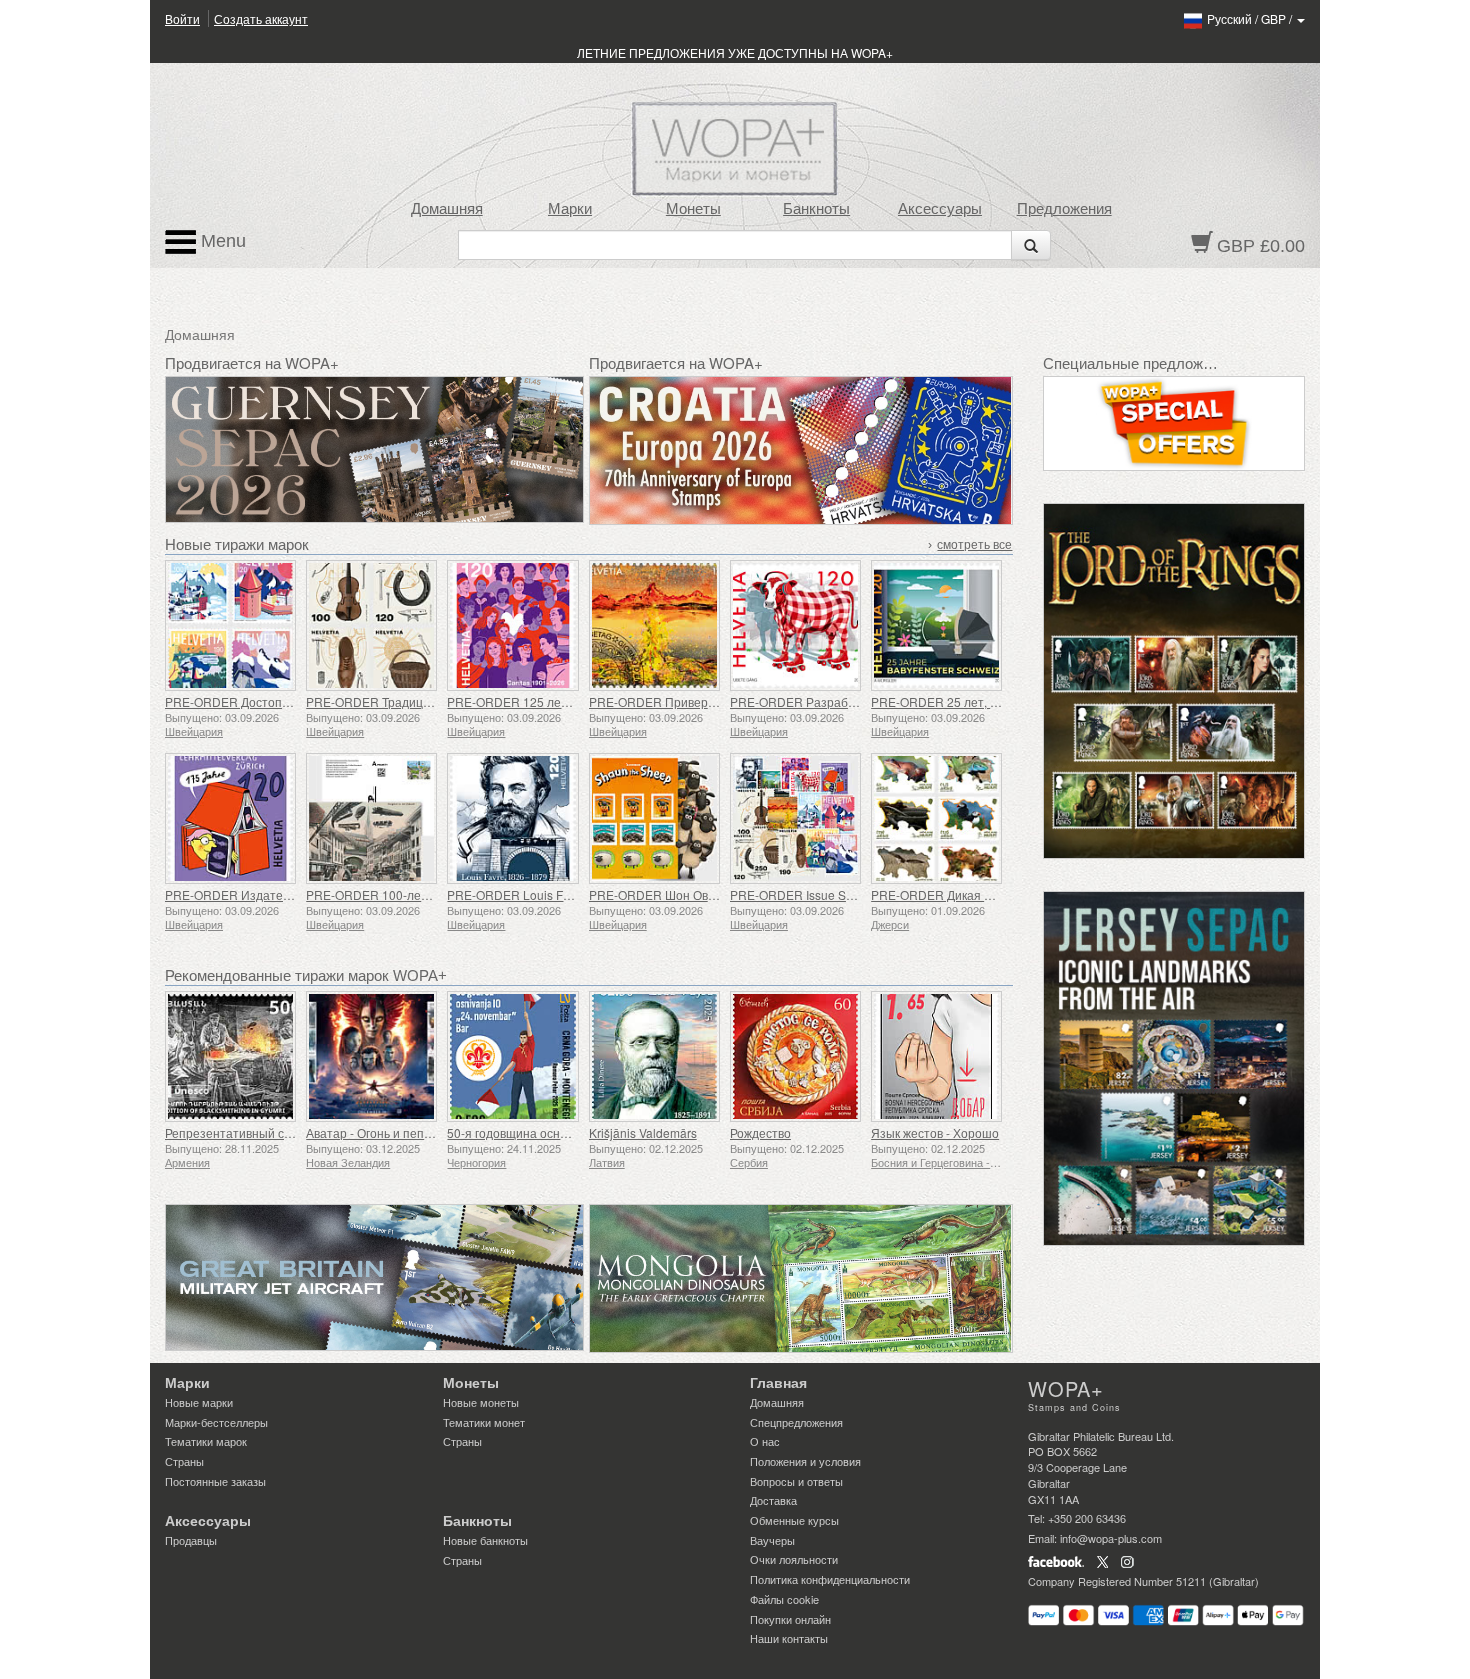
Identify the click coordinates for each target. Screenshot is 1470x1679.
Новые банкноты (485, 1540)
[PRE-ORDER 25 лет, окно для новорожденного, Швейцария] (936, 625)
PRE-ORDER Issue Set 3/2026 (813, 894)
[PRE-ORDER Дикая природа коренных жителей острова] (936, 818)
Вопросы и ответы (796, 1481)
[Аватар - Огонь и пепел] (371, 1056)
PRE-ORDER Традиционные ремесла (412, 701)
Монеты (693, 209)
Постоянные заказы (215, 1481)
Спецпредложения (796, 1422)
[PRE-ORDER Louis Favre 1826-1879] (512, 818)
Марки (570, 209)
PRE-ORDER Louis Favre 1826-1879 (548, 894)
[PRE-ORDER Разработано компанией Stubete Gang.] (795, 625)
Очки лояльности (794, 1559)
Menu (221, 241)
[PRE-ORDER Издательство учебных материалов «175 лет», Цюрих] (230, 818)
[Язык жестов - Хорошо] (936, 1056)
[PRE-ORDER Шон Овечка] (654, 818)
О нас (765, 1441)
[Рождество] (795, 1056)
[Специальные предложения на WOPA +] (1174, 423)
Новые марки (199, 1402)
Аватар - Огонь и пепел (372, 1132)
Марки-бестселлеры (216, 1422)
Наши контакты (789, 1638)
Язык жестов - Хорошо (935, 1132)
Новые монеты (481, 1402)
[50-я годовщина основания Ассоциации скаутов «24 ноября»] (512, 1056)
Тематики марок (206, 1441)
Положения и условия (805, 1461)
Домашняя (447, 209)
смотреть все (974, 545)
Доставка (773, 1500)
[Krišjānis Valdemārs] (654, 1056)
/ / (1251, 18)
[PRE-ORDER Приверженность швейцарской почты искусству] (654, 625)
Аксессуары (940, 209)
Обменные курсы (794, 1520)
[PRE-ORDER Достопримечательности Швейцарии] (230, 625)
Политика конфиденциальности (830, 1579)
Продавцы (191, 1540)
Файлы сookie (784, 1599)
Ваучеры (772, 1540)
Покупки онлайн (790, 1619)
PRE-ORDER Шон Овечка (661, 894)
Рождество (760, 1132)
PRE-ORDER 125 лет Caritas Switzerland (561, 701)
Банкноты (816, 209)
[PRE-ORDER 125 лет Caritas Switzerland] (512, 625)
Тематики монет (484, 1422)
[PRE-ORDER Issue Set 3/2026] (795, 818)
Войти (182, 18)
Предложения (1064, 209)
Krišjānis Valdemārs (643, 1132)
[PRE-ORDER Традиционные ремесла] (371, 625)
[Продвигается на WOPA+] (374, 1277)
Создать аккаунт (261, 18)
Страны (184, 1461)
